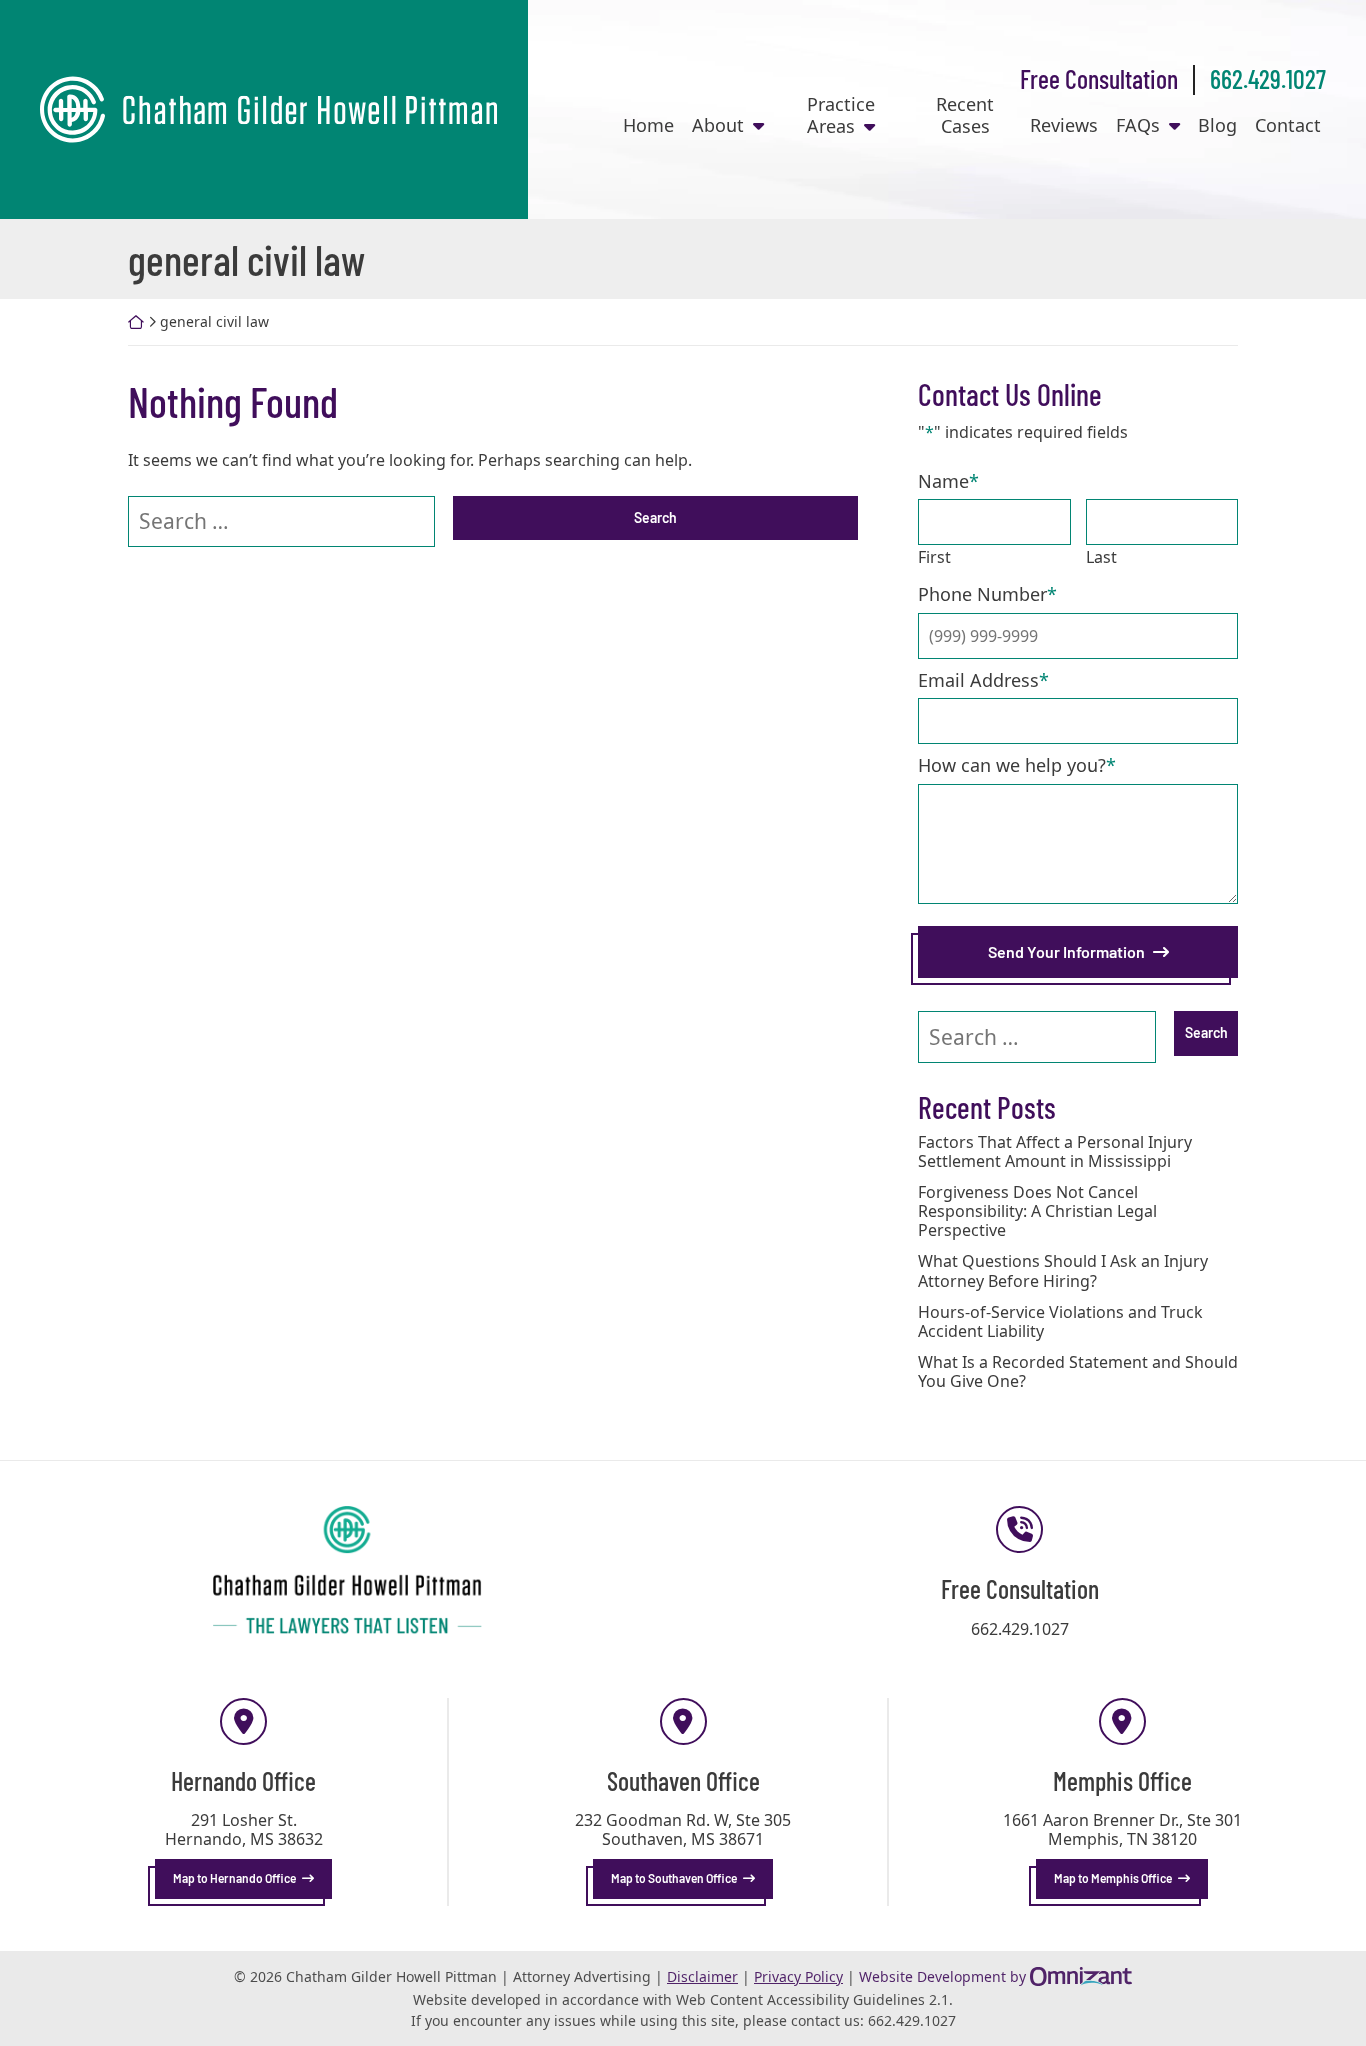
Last (1101, 557)
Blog (1217, 126)
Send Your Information (1066, 951)
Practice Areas (841, 116)
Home (648, 126)
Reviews (1064, 126)
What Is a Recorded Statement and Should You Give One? (1078, 1372)
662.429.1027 (1268, 78)
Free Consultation (1099, 78)
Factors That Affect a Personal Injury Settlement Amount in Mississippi (1055, 1152)
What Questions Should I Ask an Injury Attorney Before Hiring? (1063, 1271)
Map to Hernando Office (234, 1878)
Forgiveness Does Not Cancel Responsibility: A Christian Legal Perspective (1037, 1212)
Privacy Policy (798, 1976)
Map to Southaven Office (674, 1878)
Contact (1288, 126)
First (934, 557)
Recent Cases (965, 116)
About (718, 126)
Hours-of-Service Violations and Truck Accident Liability (1060, 1322)
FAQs (1138, 126)
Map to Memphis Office (1113, 1878)
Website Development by (995, 1976)
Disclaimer (702, 1976)
